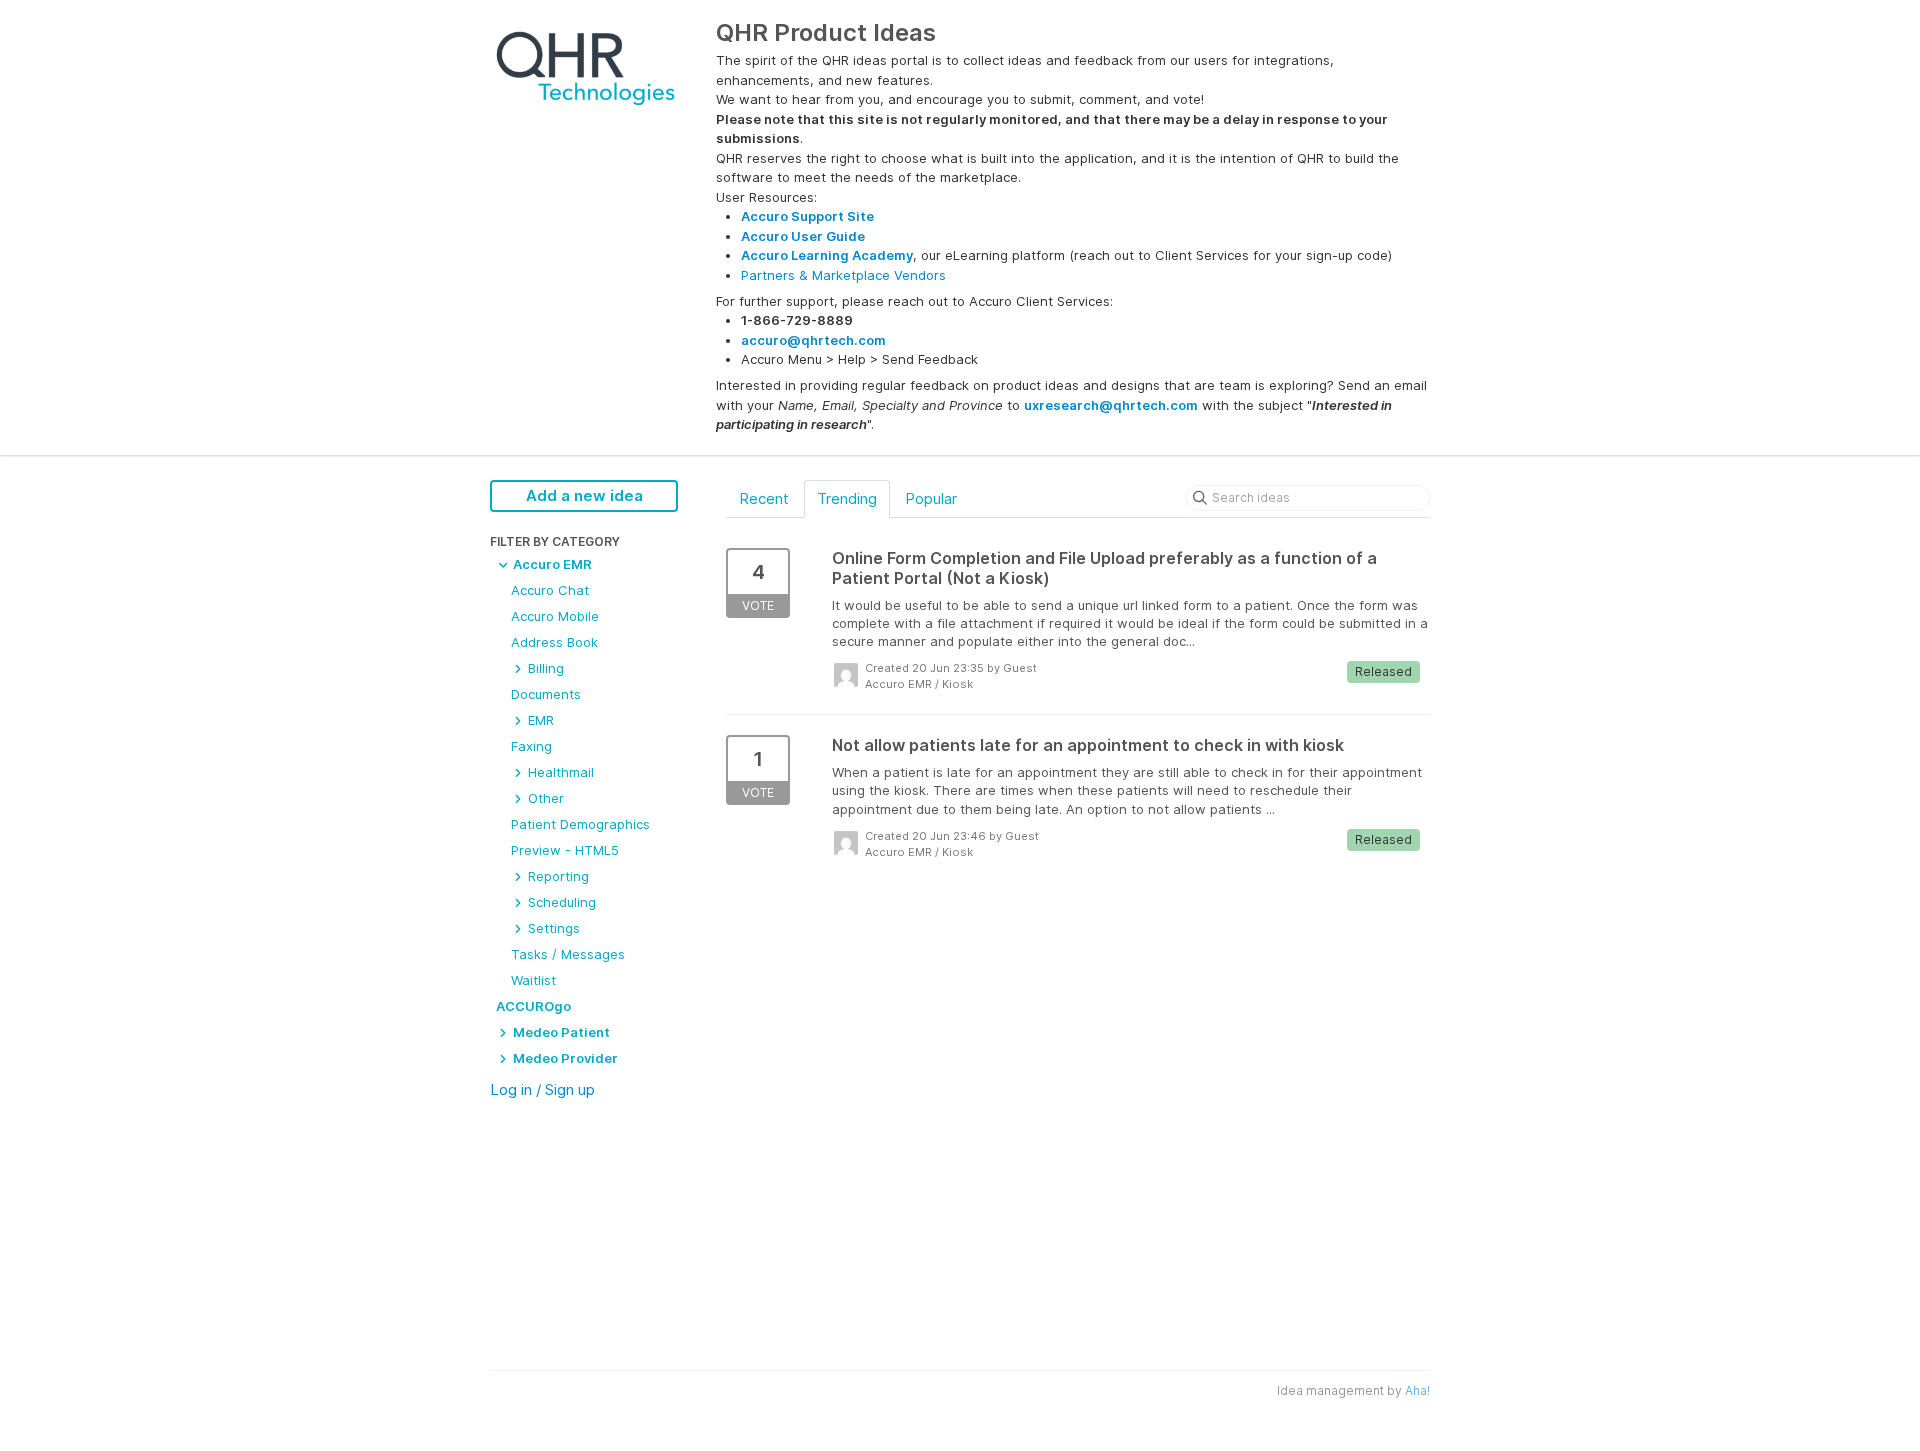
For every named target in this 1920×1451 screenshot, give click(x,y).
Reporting (556, 876)
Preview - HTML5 (565, 850)
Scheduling (560, 902)
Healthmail (559, 772)
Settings (552, 928)
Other (544, 798)
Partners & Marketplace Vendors (843, 275)
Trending (847, 498)
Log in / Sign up (542, 1089)
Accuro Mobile (555, 616)
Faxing (531, 746)
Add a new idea (584, 495)
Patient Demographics (580, 824)
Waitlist (533, 980)
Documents (546, 694)
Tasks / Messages (568, 954)
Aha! (1417, 1390)
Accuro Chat (550, 590)
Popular (931, 498)
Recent (764, 498)
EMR (539, 720)
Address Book (554, 642)
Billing (544, 668)
